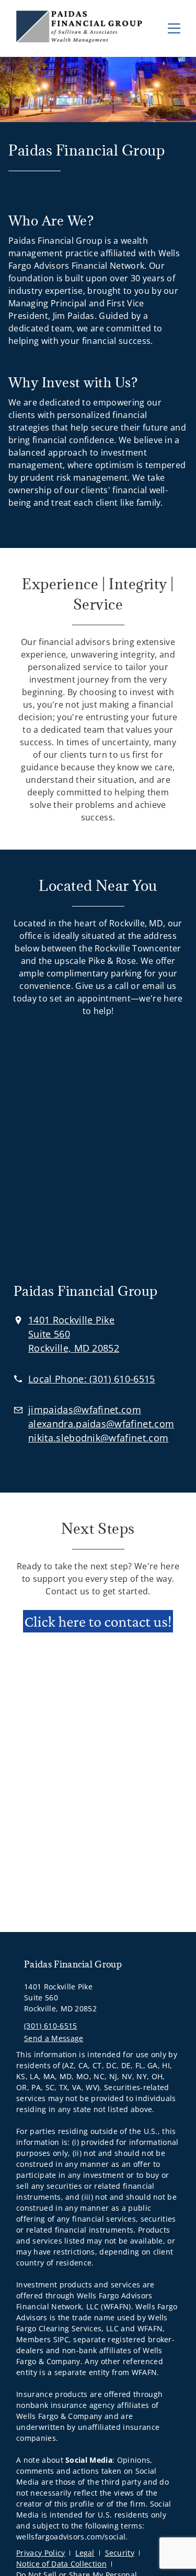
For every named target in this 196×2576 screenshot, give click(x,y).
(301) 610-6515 (50, 2026)
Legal (85, 2553)
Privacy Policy (41, 2553)
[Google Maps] (98, 1151)
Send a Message (54, 2038)
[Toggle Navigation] (174, 28)
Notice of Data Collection (61, 2564)
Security (120, 2553)
